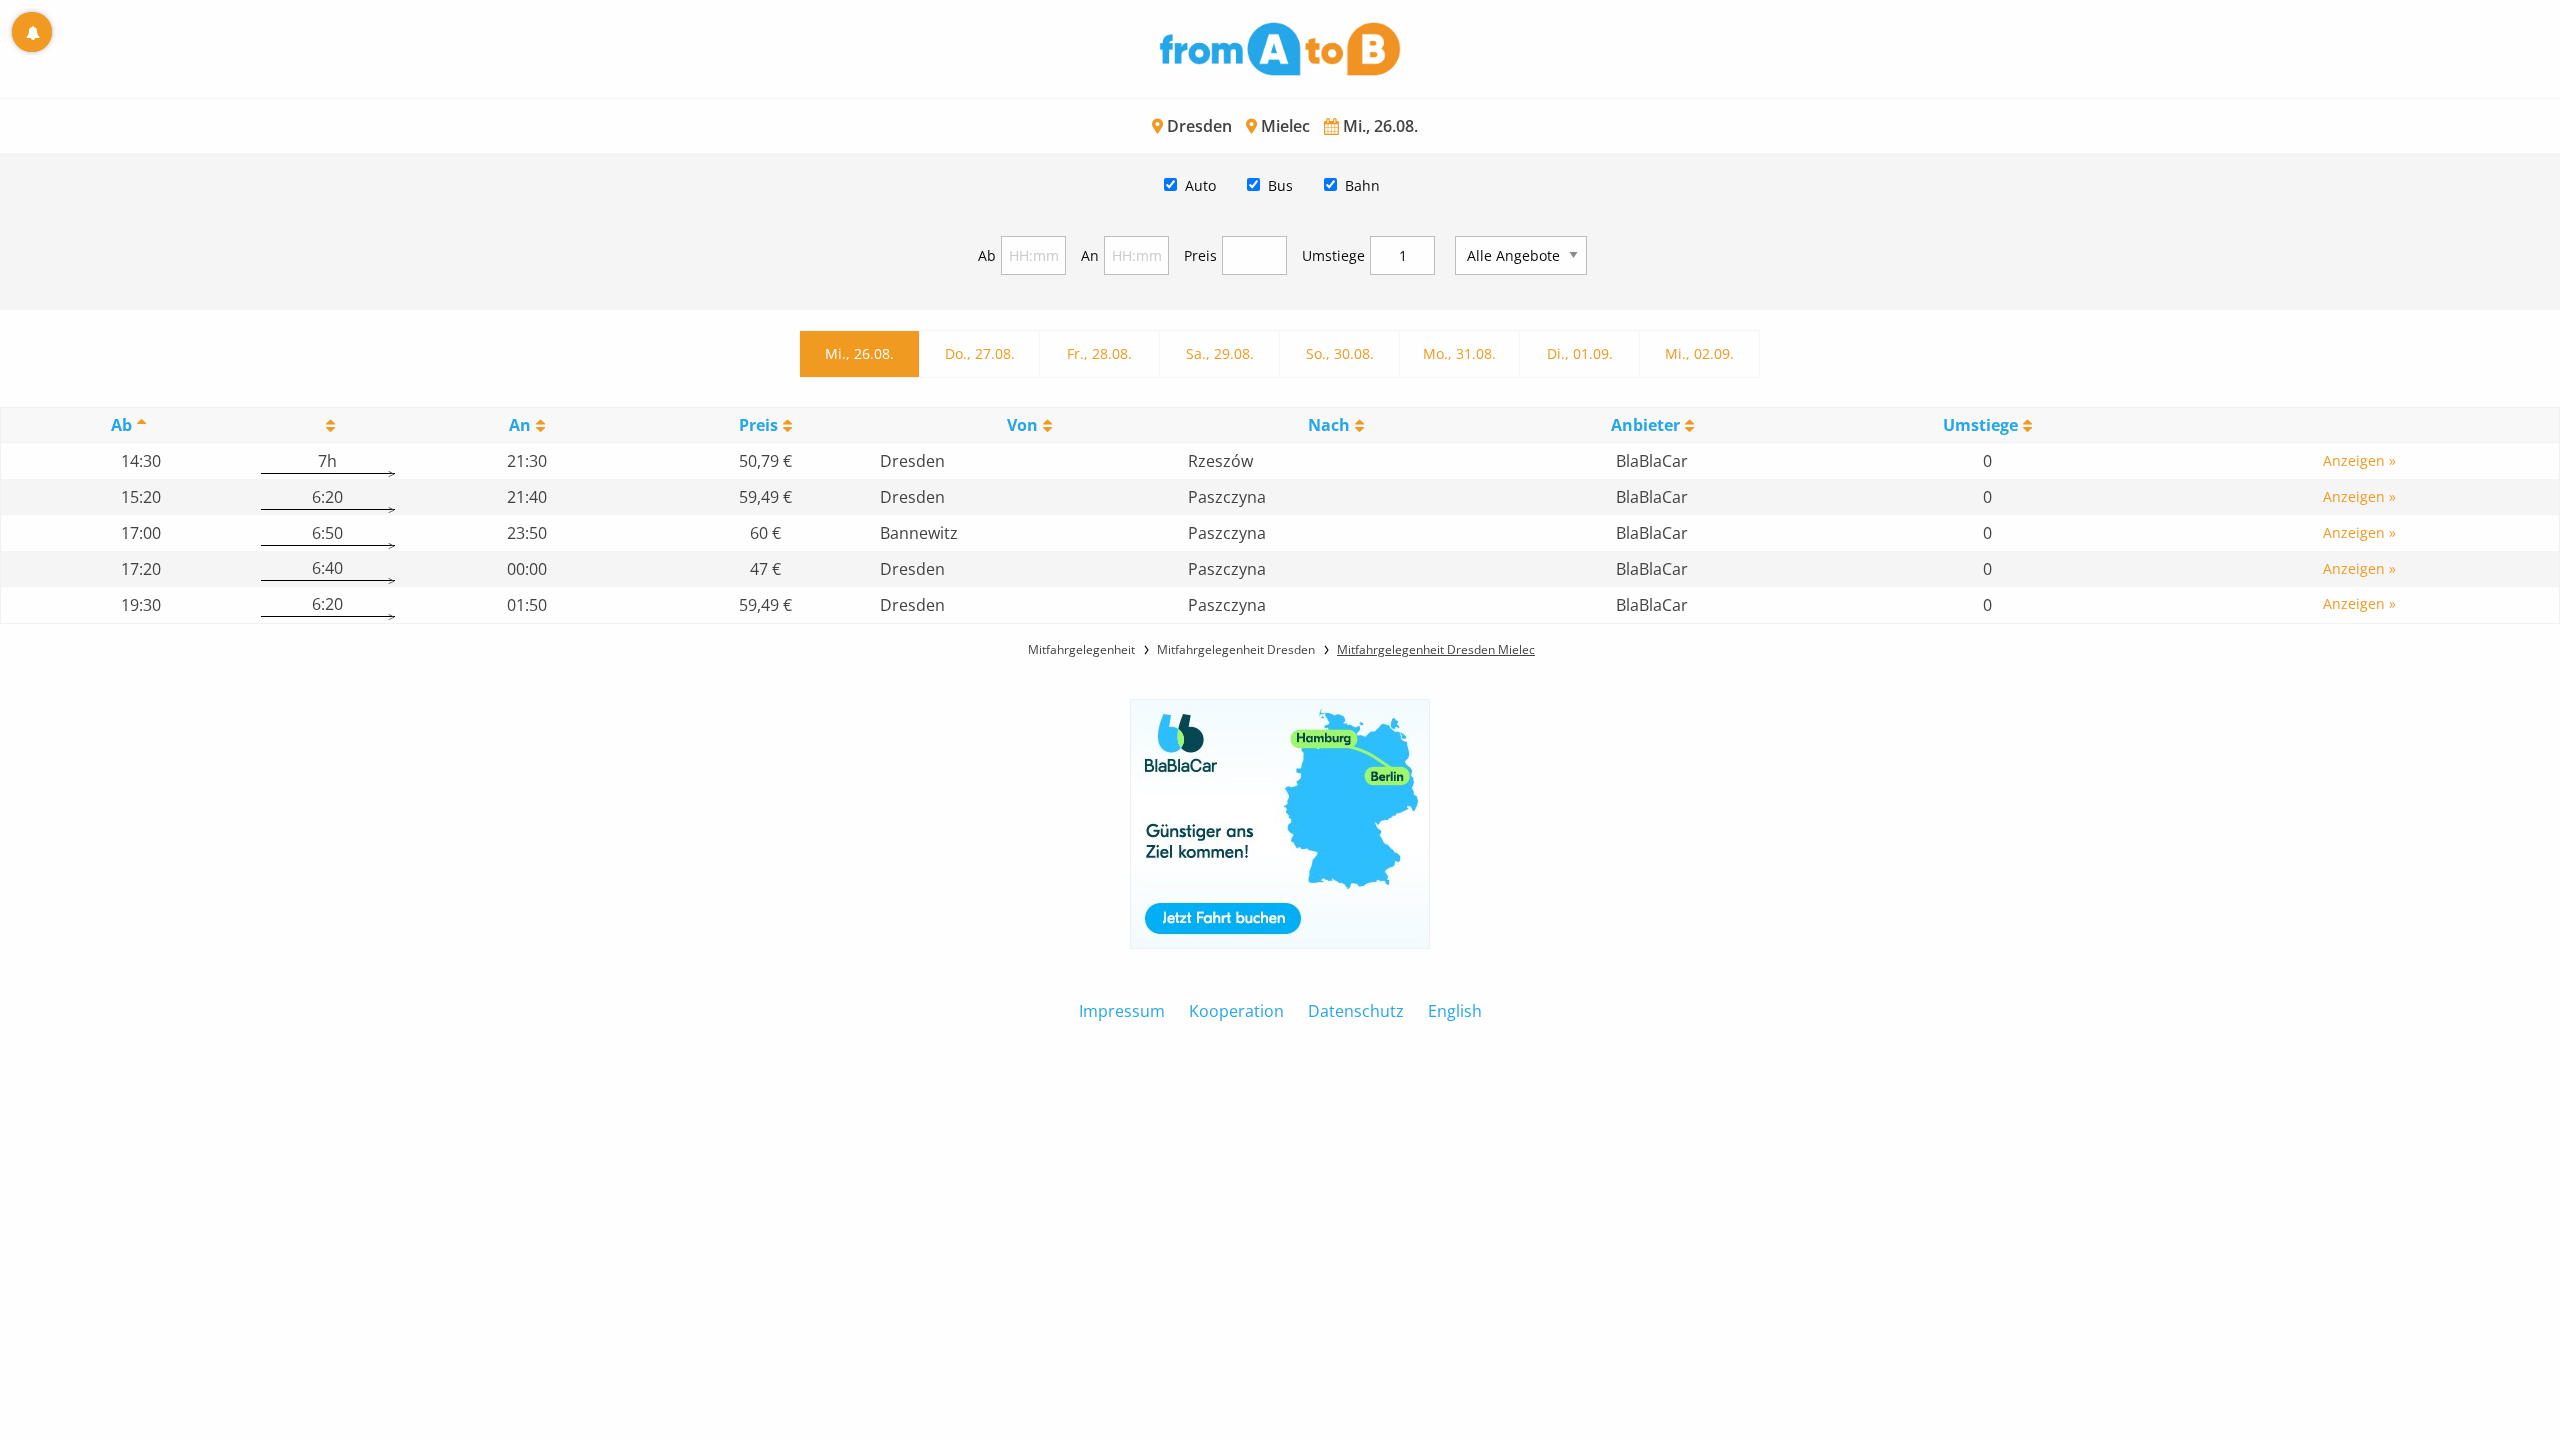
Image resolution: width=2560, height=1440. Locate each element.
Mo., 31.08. (1459, 353)
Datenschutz (1356, 1011)
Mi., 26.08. (859, 353)
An (1090, 255)
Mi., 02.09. (1699, 353)
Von (1022, 425)
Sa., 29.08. (1220, 353)
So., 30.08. (1340, 353)
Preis (1200, 255)
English (1455, 1011)
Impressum (1122, 1011)
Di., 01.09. (1580, 353)
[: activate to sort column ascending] (327, 425)
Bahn (1362, 185)
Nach (1329, 425)
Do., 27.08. (980, 353)
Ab (987, 255)
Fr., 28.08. (1099, 353)
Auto (1200, 185)
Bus (1280, 185)
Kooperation (1236, 1011)
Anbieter (1645, 425)
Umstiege (1333, 255)
